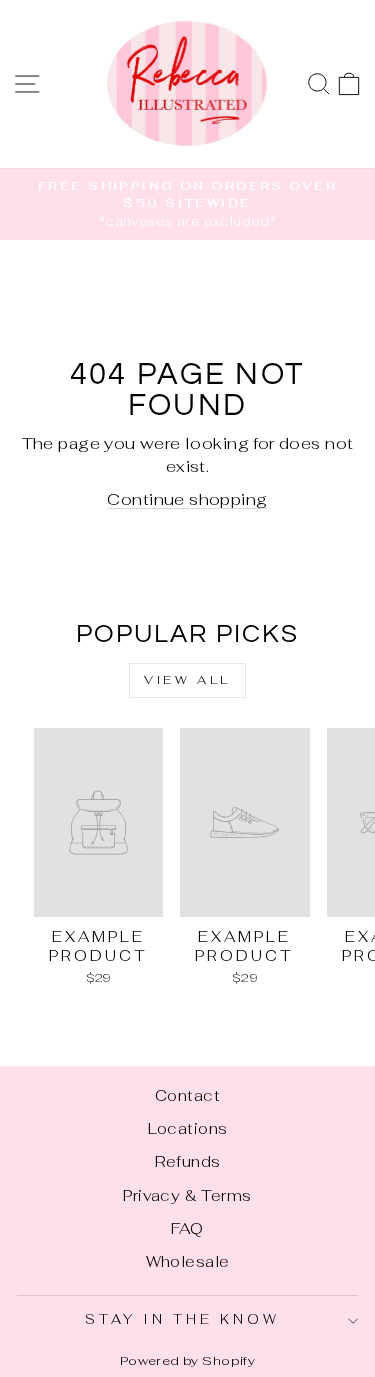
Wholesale (188, 1261)
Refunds (188, 1161)
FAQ (187, 1228)
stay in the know (182, 1319)
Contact (187, 1095)
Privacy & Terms (187, 1195)
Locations (188, 1128)
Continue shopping (187, 499)
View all (187, 680)
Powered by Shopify (187, 1360)
